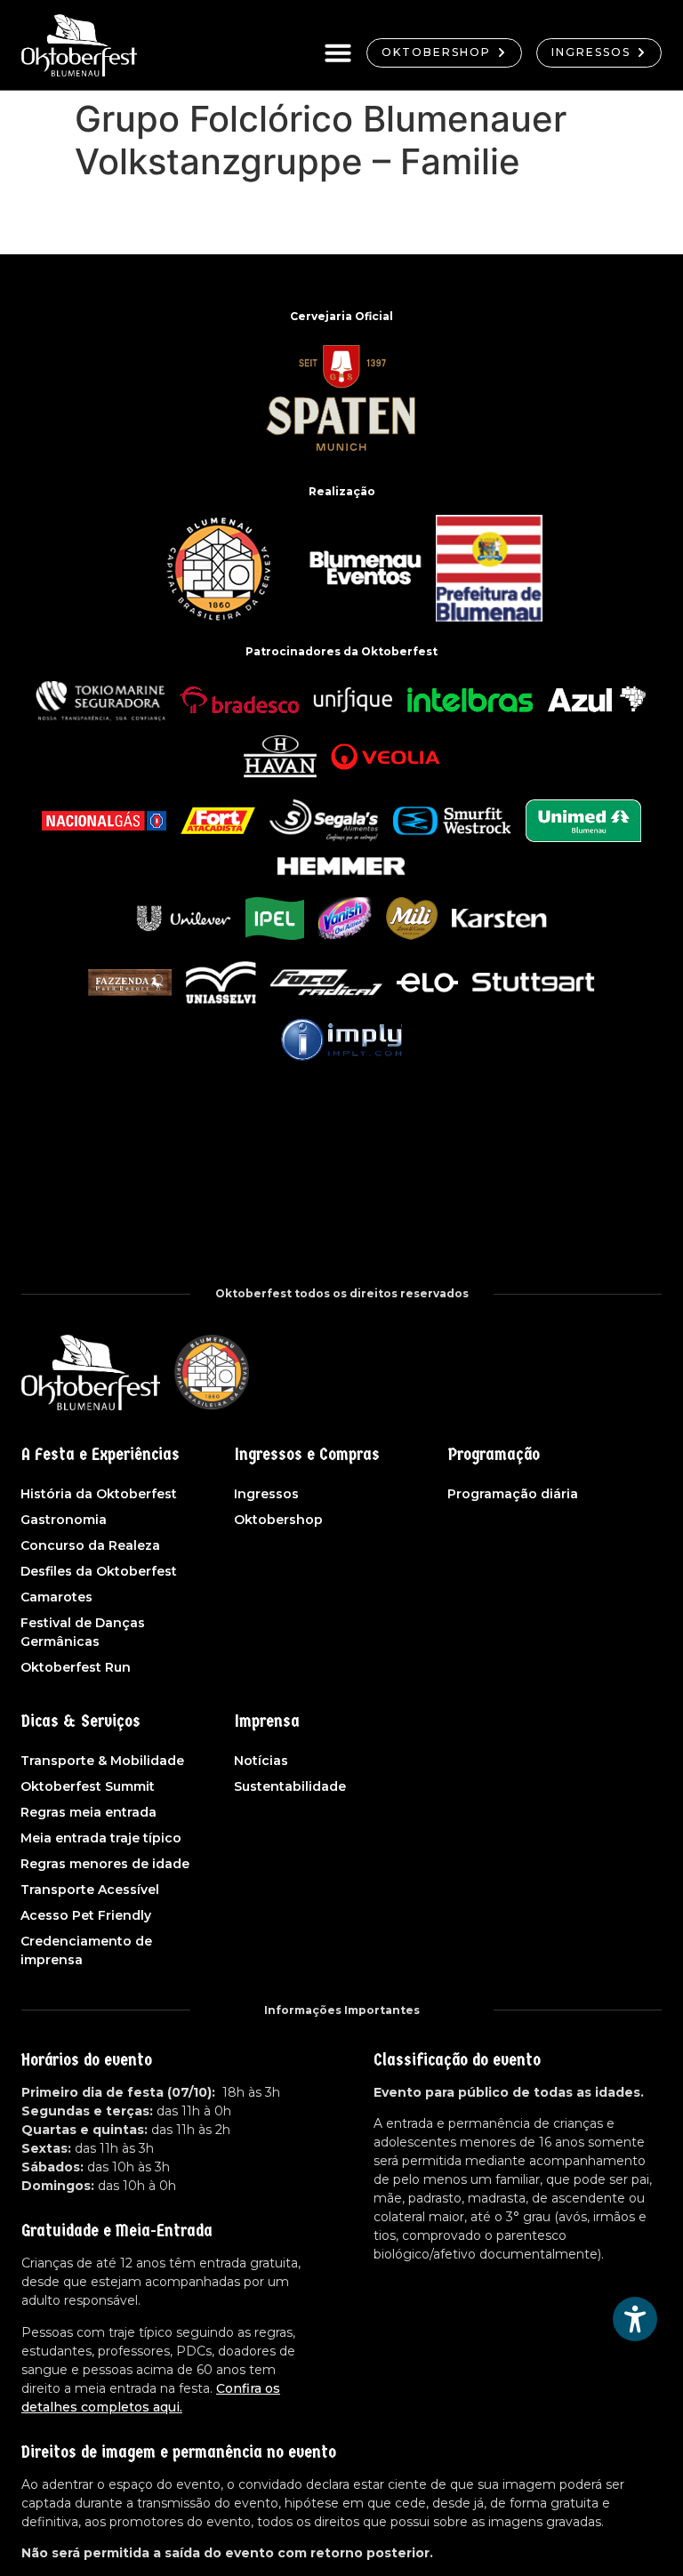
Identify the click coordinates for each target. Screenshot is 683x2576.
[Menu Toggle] (338, 52)
